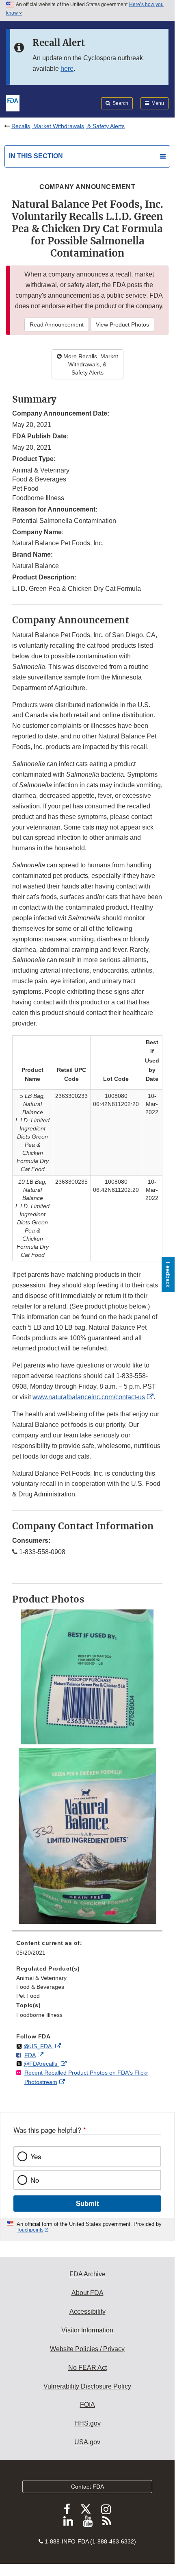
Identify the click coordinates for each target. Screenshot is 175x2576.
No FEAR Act (87, 2368)
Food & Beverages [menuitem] (40, 1987)
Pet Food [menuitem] (28, 1996)
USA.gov (87, 2442)
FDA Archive (87, 2274)
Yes (36, 2156)
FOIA (87, 2405)
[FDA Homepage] (13, 102)
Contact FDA (87, 2487)
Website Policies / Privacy (87, 2349)
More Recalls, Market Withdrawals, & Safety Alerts (90, 364)
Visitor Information (87, 2330)
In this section (36, 156)
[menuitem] (87, 1951)
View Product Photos (122, 324)
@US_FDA (38, 2046)
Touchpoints (30, 2230)
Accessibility (87, 2311)
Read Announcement (57, 324)
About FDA (87, 2293)
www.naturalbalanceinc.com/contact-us (89, 1397)
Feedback (168, 1275)
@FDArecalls (41, 2064)
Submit (87, 2203)
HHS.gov (87, 2423)
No (35, 2180)
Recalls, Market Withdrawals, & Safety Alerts (68, 126)
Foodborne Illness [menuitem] (39, 2015)
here (67, 69)
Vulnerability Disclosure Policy (87, 2386)
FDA (30, 2055)
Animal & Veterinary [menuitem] (41, 1978)
